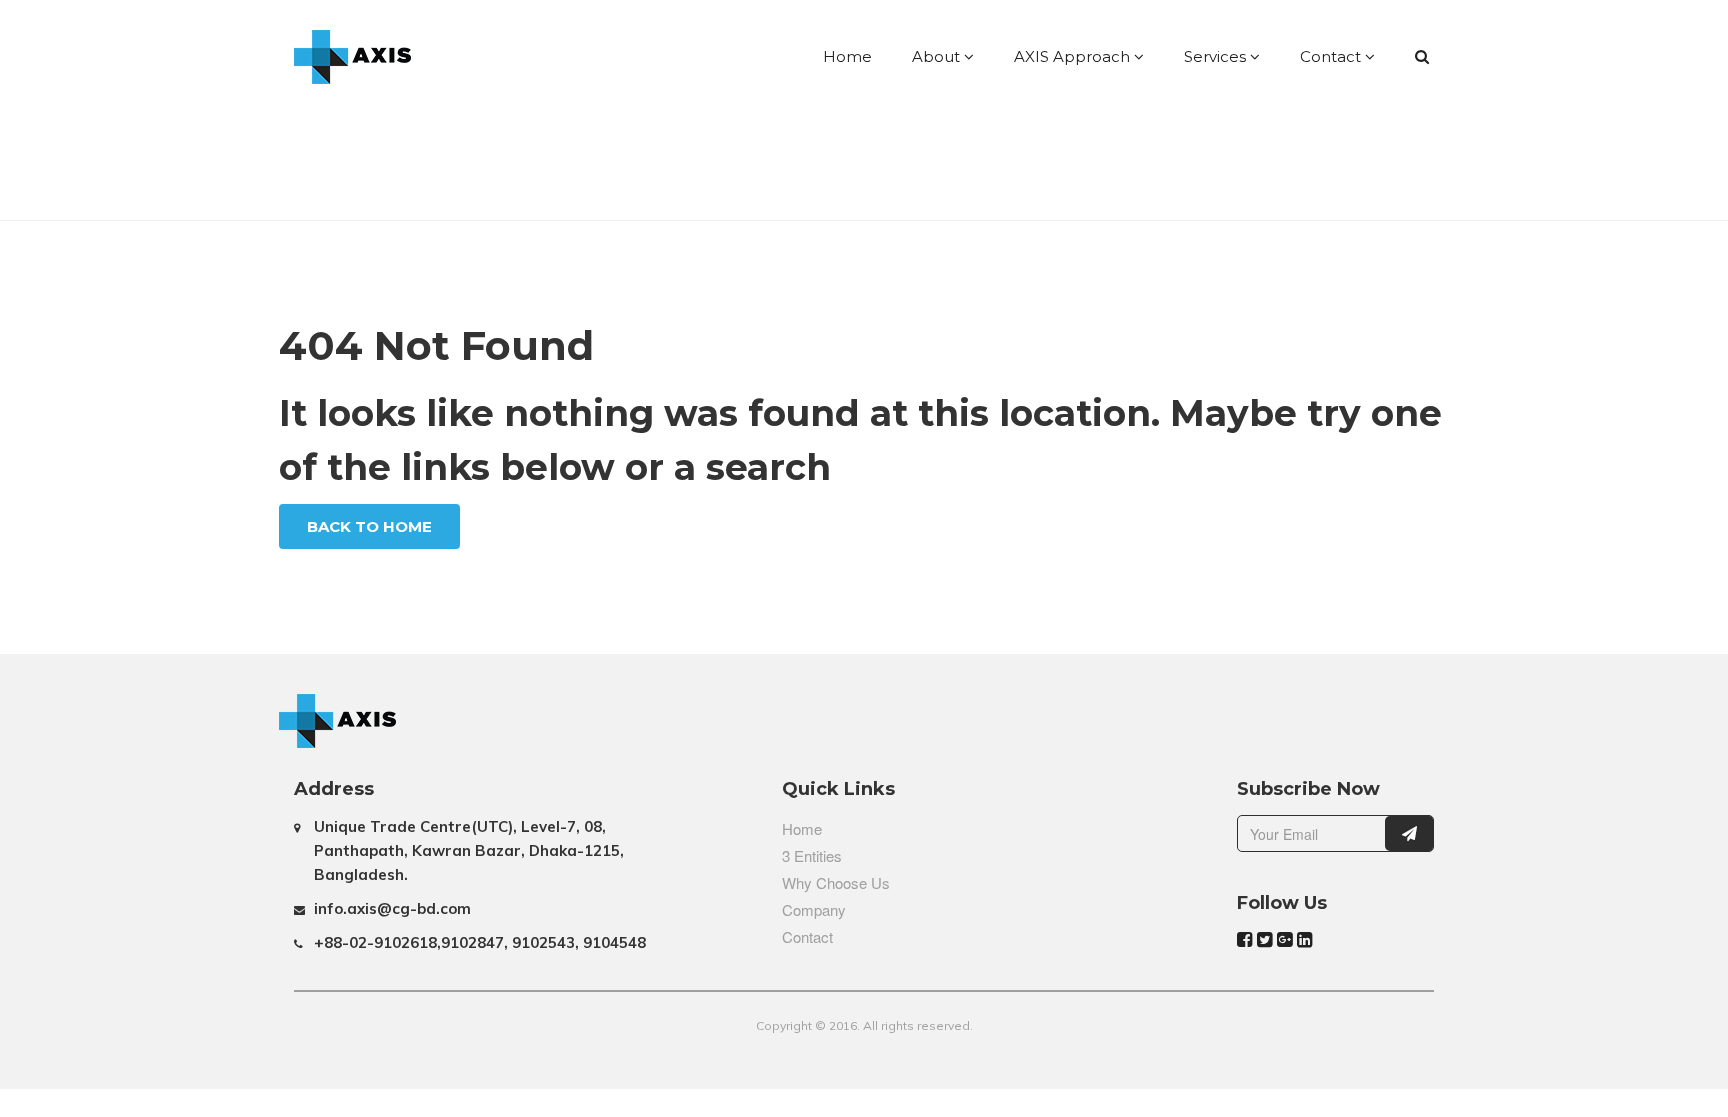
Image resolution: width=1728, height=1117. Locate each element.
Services (1217, 56)
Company (814, 909)
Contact (1332, 56)
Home (847, 56)
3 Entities (812, 855)
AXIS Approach (1074, 56)
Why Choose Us (836, 882)
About (938, 56)
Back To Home (369, 526)
